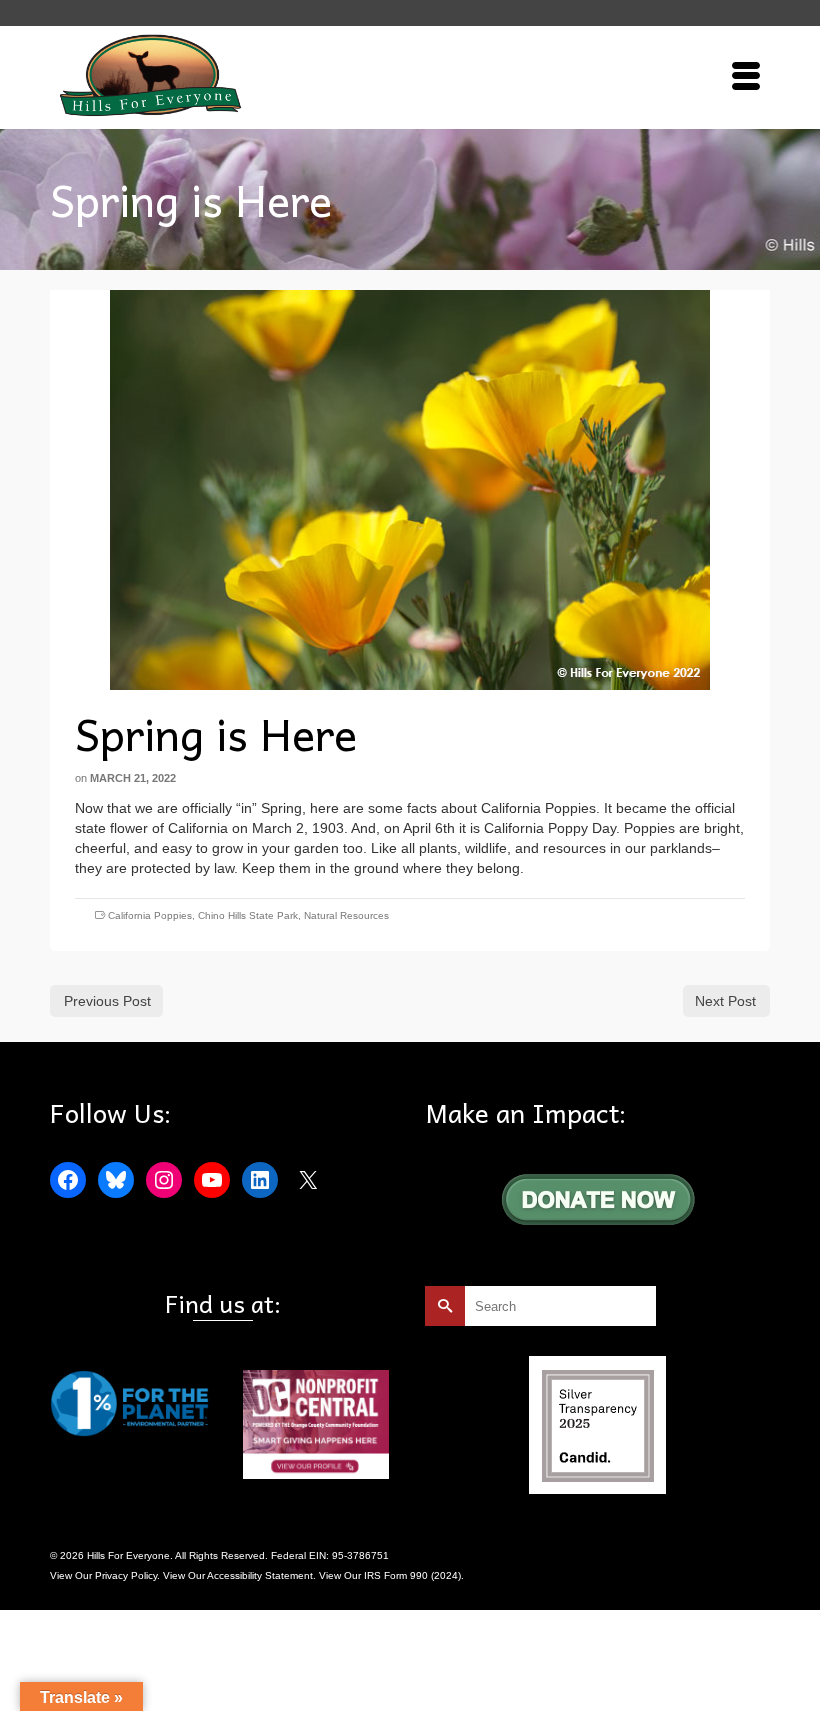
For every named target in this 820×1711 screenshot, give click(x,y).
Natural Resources (346, 915)
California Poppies (150, 915)
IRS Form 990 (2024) (412, 1575)
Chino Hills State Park (248, 915)
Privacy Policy (126, 1575)
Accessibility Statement (260, 1575)
